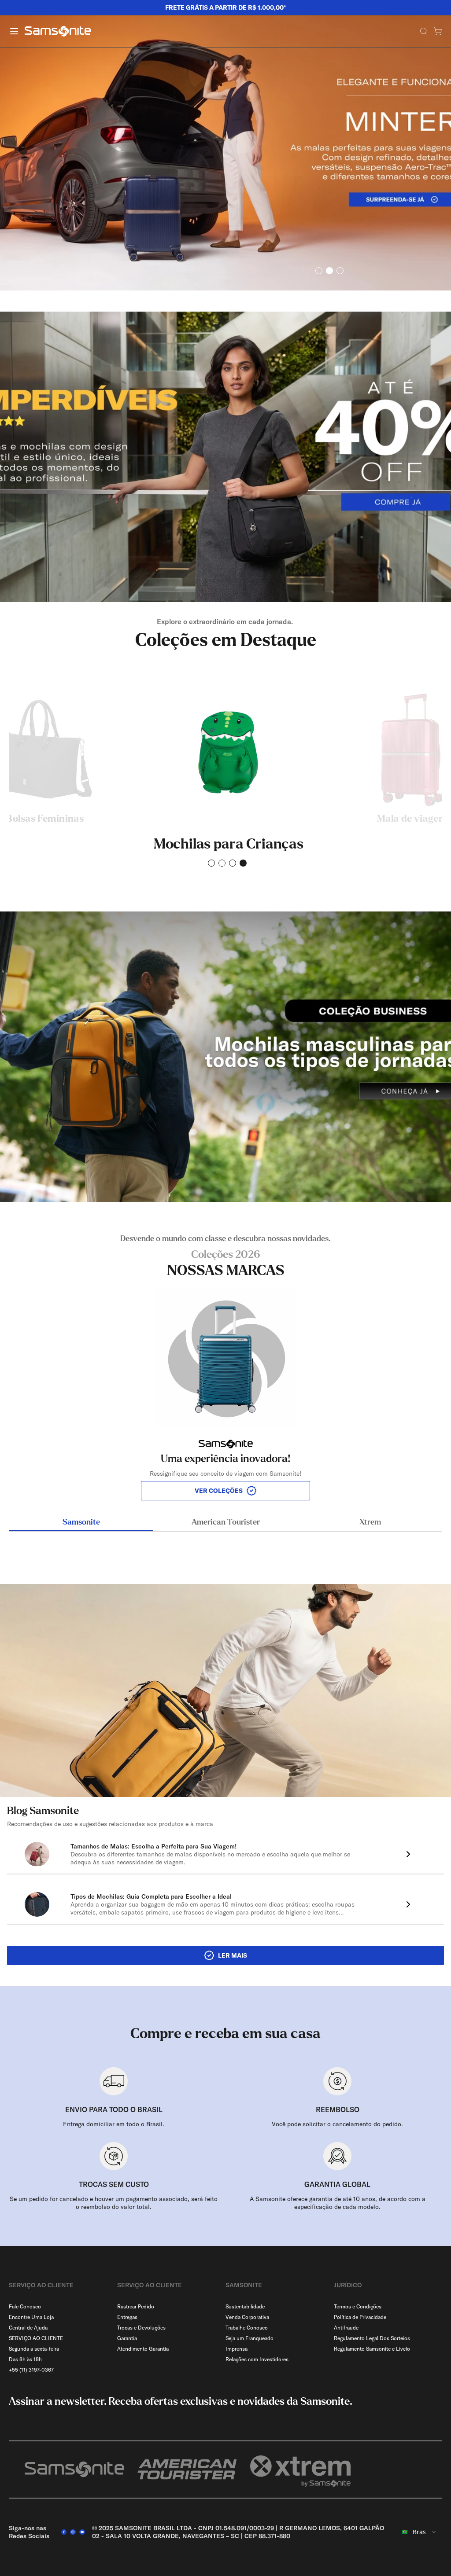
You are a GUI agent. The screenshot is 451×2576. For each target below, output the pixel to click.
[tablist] (225, 1523)
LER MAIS (233, 1955)
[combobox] (419, 2532)
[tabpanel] (225, 1367)
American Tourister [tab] (226, 1522)
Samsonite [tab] (81, 1522)
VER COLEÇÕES (219, 1491)
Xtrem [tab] (370, 1522)
